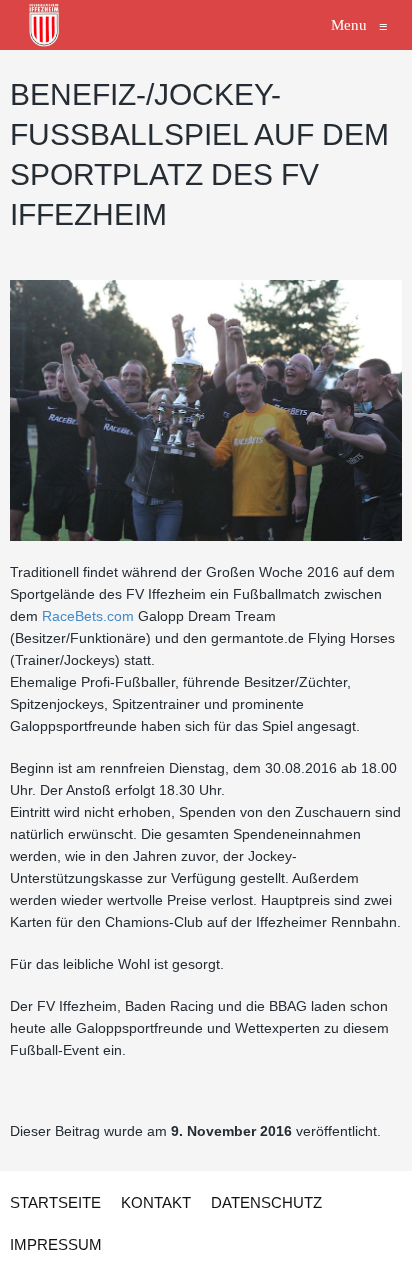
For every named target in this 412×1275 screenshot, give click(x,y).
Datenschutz (266, 1202)
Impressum (56, 1244)
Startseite (55, 1202)
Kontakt (156, 1202)
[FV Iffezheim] (45, 25)
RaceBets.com (88, 616)
